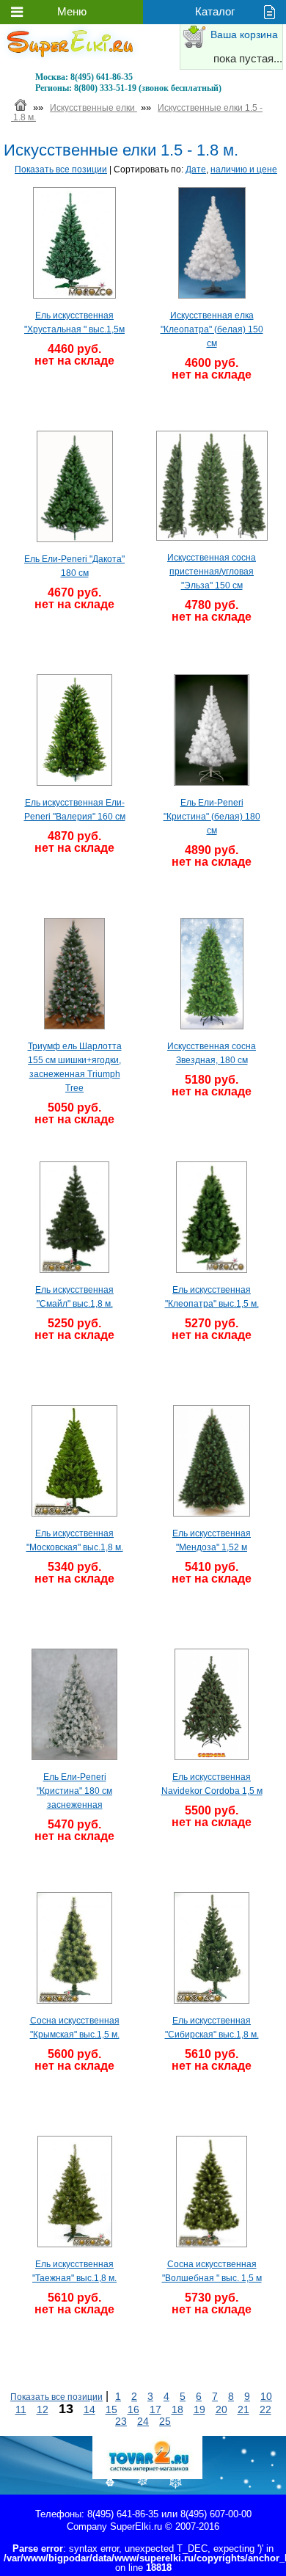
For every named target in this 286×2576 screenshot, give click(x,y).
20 (221, 2409)
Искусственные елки (93, 108)
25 (165, 2421)
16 (133, 2409)
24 (143, 2421)
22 (265, 2409)
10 (266, 2396)
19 (199, 2409)
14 (89, 2409)
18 (177, 2409)
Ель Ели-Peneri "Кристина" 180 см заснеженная (74, 1791)
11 (21, 2409)
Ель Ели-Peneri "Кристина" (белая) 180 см (212, 817)
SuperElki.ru (136, 2526)
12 (43, 2409)
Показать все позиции (61, 169)
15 (111, 2409)
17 (155, 2409)
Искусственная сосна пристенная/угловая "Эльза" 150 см (212, 572)
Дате (196, 169)
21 (243, 2409)
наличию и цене (244, 169)
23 (121, 2421)
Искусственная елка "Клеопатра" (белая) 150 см (212, 329)
